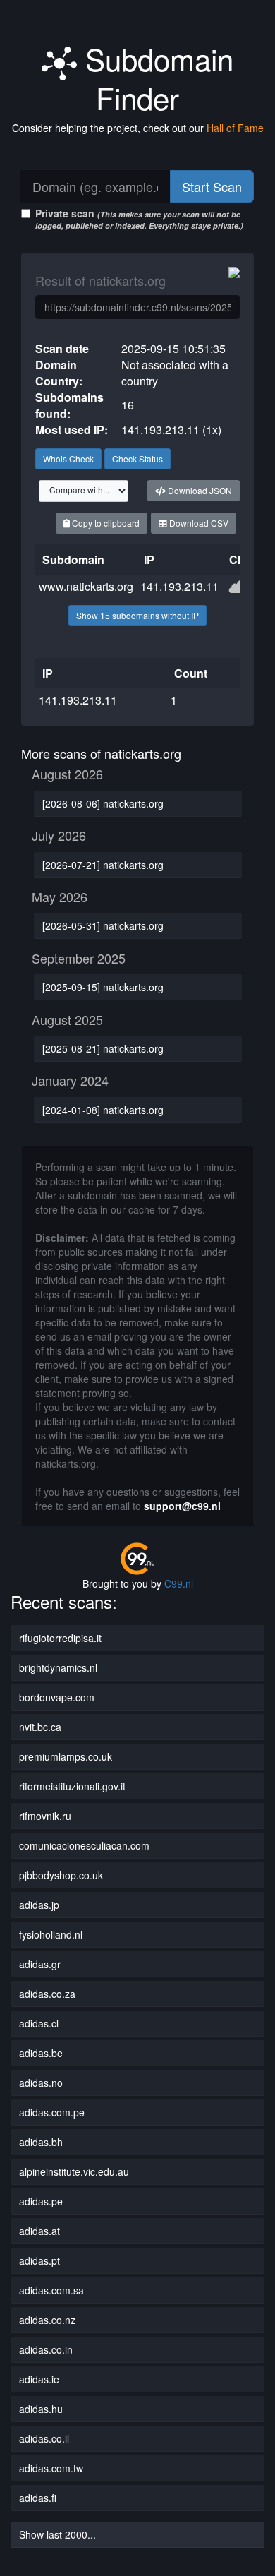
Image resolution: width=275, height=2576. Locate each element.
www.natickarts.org (86, 586)
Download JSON (199, 490)
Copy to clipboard (105, 523)
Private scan (139, 218)
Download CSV (198, 523)
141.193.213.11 (179, 586)
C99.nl (179, 1583)
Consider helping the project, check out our (138, 128)
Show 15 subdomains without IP (137, 615)
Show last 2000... (57, 2534)
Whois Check (68, 459)
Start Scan (212, 186)
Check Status (137, 459)
